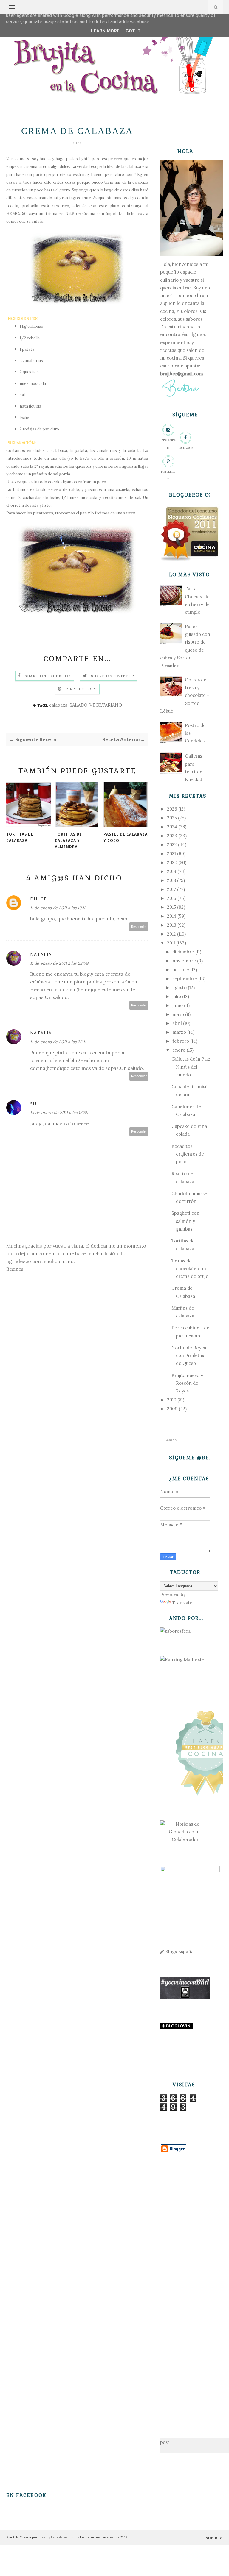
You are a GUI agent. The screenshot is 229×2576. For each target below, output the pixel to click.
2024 (172, 827)
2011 (171, 943)
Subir (212, 2538)
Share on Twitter (113, 676)
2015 (171, 907)
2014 (172, 916)
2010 (172, 1400)
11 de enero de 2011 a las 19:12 (58, 908)
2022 (172, 845)
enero (179, 1050)
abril (177, 1023)
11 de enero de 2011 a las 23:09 (59, 963)
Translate (182, 1602)
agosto (180, 988)
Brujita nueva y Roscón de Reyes (187, 1383)
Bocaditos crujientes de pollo (188, 1154)
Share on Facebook (48, 676)
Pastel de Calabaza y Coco (126, 837)
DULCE (38, 899)
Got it (133, 31)
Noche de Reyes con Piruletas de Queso (189, 1356)
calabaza (58, 705)
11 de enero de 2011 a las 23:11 (58, 1042)
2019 (172, 871)
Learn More (105, 31)
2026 (172, 809)
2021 (171, 854)
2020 (172, 862)
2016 (172, 898)
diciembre (183, 952)
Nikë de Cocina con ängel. (91, 214)
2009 (172, 1409)
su (33, 1104)
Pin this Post (81, 689)
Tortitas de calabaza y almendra (68, 840)
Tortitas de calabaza (20, 837)
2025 (172, 818)
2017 (171, 889)
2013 (172, 925)
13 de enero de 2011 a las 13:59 (59, 1113)
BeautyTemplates (53, 2537)
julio (177, 996)
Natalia (41, 954)
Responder (139, 927)
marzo (179, 1032)
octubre (181, 970)
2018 (171, 880)
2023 (172, 836)
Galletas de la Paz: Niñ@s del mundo (191, 1067)
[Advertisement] (185, 2287)
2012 (171, 934)
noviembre (184, 961)
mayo (178, 1014)
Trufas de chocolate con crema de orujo (190, 1269)
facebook (186, 448)
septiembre (185, 979)
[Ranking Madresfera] (184, 1660)
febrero (181, 1041)
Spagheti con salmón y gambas (185, 1221)
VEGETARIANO (106, 705)
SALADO (78, 705)
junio (178, 1005)
